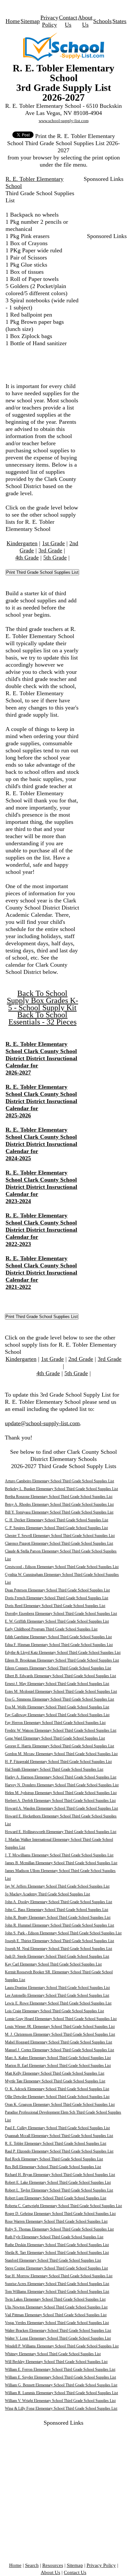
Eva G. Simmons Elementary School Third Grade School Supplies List (59, 1699)
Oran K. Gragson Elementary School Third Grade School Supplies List (60, 2105)
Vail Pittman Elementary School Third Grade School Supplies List (56, 2315)
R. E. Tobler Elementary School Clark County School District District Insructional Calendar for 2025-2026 (41, 1101)
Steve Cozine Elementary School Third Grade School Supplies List (56, 2268)
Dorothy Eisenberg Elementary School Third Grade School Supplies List (61, 1614)
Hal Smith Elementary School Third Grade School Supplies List (54, 1769)
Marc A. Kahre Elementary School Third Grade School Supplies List (58, 2058)
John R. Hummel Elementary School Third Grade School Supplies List (59, 1925)
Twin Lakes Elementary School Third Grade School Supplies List (55, 2299)
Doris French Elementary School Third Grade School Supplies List (56, 1598)
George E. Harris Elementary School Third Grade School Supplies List (59, 1746)
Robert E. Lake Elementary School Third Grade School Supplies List (58, 2182)
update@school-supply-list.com (42, 1423)
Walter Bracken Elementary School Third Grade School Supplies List (58, 2331)
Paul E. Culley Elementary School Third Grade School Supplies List (57, 2128)
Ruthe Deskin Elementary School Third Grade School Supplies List (57, 2245)
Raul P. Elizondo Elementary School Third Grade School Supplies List (59, 2151)
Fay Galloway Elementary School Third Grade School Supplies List (57, 1715)
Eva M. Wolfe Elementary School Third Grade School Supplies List (57, 1707)
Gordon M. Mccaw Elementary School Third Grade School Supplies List (61, 1754)
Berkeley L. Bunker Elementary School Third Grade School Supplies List (61, 1489)
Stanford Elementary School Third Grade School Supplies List (53, 2260)
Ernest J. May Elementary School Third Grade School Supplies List (57, 1684)
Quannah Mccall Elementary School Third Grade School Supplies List (59, 2136)
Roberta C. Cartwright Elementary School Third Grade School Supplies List (63, 2206)
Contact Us (75, 2572)
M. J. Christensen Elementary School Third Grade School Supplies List (60, 2034)
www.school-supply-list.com (64, 121)
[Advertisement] (103, 203)
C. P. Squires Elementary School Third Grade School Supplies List (56, 1528)
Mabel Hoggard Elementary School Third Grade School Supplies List (58, 2042)
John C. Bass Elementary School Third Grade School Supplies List (56, 1910)
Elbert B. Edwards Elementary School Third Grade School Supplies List (60, 1676)
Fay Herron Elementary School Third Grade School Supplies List (55, 1723)
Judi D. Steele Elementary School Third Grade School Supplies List (57, 1956)
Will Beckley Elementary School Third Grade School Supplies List (56, 2362)
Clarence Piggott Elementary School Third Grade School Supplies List (59, 1543)
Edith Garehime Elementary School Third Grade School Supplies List (58, 1637)
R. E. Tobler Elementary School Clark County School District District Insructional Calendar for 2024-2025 (41, 1144)
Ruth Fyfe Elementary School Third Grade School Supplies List (54, 2237)
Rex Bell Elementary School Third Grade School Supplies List (53, 2167)
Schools (102, 21)
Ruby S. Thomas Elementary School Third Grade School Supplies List (59, 2229)
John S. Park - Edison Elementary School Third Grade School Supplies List (63, 1933)
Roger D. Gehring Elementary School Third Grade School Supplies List (60, 2214)
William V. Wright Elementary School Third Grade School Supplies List (60, 2401)
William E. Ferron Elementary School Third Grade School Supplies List (60, 2369)
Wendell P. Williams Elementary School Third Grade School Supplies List (62, 2346)
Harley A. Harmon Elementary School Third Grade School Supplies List (61, 1777)
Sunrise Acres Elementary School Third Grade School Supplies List (57, 2284)
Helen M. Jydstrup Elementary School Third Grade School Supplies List (61, 1793)
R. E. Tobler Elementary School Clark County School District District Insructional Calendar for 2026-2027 (41, 1058)
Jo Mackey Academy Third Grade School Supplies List (47, 1894)
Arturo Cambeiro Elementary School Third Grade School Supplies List (59, 1481)
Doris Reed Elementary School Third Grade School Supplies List (55, 1606)
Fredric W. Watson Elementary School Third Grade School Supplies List (61, 1730)
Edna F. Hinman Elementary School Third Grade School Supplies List (59, 1645)
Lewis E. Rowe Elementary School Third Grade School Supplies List (58, 2003)
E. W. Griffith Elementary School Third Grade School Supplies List (57, 1621)
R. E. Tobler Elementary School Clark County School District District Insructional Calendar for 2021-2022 (41, 1273)
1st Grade (53, 543)
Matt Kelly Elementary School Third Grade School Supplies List (55, 2073)
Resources (53, 2565)
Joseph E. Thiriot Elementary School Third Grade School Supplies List (59, 1941)
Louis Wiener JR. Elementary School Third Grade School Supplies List (60, 2027)
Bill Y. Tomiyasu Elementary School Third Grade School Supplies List (59, 1512)
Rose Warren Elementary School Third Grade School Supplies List (56, 2221)
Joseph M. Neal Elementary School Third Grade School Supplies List (58, 1949)
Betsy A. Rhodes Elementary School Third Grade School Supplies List (59, 1504)
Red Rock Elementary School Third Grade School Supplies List (54, 2159)
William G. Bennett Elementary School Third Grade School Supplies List (61, 2385)
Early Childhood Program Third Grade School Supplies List (51, 1629)
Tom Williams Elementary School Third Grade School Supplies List (57, 2292)
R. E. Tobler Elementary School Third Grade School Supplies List (56, 2143)
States (119, 21)
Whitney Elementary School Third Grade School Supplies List (53, 2354)
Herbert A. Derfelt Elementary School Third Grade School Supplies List (60, 1801)
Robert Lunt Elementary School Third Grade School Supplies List (56, 2198)
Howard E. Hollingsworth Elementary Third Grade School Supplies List (61, 1832)
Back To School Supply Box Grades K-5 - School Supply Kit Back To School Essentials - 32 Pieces (42, 1008)
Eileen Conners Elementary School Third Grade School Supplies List (58, 1668)
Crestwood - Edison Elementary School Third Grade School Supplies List (62, 1567)
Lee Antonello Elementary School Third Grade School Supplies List (57, 1995)
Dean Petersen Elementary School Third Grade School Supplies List (57, 1590)
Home (13, 21)
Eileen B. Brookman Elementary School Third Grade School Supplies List (62, 1660)
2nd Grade (81, 1359)
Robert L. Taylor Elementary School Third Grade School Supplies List (59, 2190)
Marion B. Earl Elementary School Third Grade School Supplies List (58, 2066)
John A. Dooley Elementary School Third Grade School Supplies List (58, 1902)
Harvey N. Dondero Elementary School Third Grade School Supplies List (62, 1785)
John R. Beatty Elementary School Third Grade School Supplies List (58, 1917)
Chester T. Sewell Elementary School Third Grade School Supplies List (60, 1536)
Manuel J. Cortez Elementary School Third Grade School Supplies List (59, 2050)
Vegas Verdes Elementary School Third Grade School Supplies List (57, 2323)
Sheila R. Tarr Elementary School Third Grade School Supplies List (57, 2253)
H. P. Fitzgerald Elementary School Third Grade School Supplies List (58, 1762)
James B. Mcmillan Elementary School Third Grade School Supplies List (61, 1863)
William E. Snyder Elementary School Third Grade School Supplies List (60, 2377)
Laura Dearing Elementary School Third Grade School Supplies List (57, 1988)
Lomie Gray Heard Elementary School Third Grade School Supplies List (61, 2019)
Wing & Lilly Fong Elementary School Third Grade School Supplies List (61, 2408)
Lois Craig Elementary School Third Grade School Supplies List (54, 2011)
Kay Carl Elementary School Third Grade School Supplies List (53, 1964)
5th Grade (55, 558)
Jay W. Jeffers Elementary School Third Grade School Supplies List (57, 1886)
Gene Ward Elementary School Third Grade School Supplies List (55, 1738)
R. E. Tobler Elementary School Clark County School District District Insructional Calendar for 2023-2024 (41, 1187)
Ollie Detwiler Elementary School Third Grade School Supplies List (57, 2097)
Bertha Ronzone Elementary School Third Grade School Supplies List (59, 1497)
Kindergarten (22, 543)
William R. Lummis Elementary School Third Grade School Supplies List (61, 2393)
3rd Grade (50, 550)
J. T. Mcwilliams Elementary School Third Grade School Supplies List (59, 1855)
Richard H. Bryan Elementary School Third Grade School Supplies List (60, 2175)
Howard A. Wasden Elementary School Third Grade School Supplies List (61, 1808)
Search (32, 2565)
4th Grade (27, 558)
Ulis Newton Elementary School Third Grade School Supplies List (56, 2307)
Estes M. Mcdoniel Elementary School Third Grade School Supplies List (61, 1691)
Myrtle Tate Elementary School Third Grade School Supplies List (55, 2081)
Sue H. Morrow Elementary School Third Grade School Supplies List (59, 2276)
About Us (50, 2572)
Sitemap (30, 21)
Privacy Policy (101, 2565)
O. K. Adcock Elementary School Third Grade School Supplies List (57, 2089)
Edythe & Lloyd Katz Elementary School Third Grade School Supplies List (63, 1652)
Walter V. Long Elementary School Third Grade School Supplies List (58, 2338)
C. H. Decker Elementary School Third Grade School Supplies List (56, 1520)
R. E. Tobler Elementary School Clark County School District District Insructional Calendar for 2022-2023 (41, 1230)
